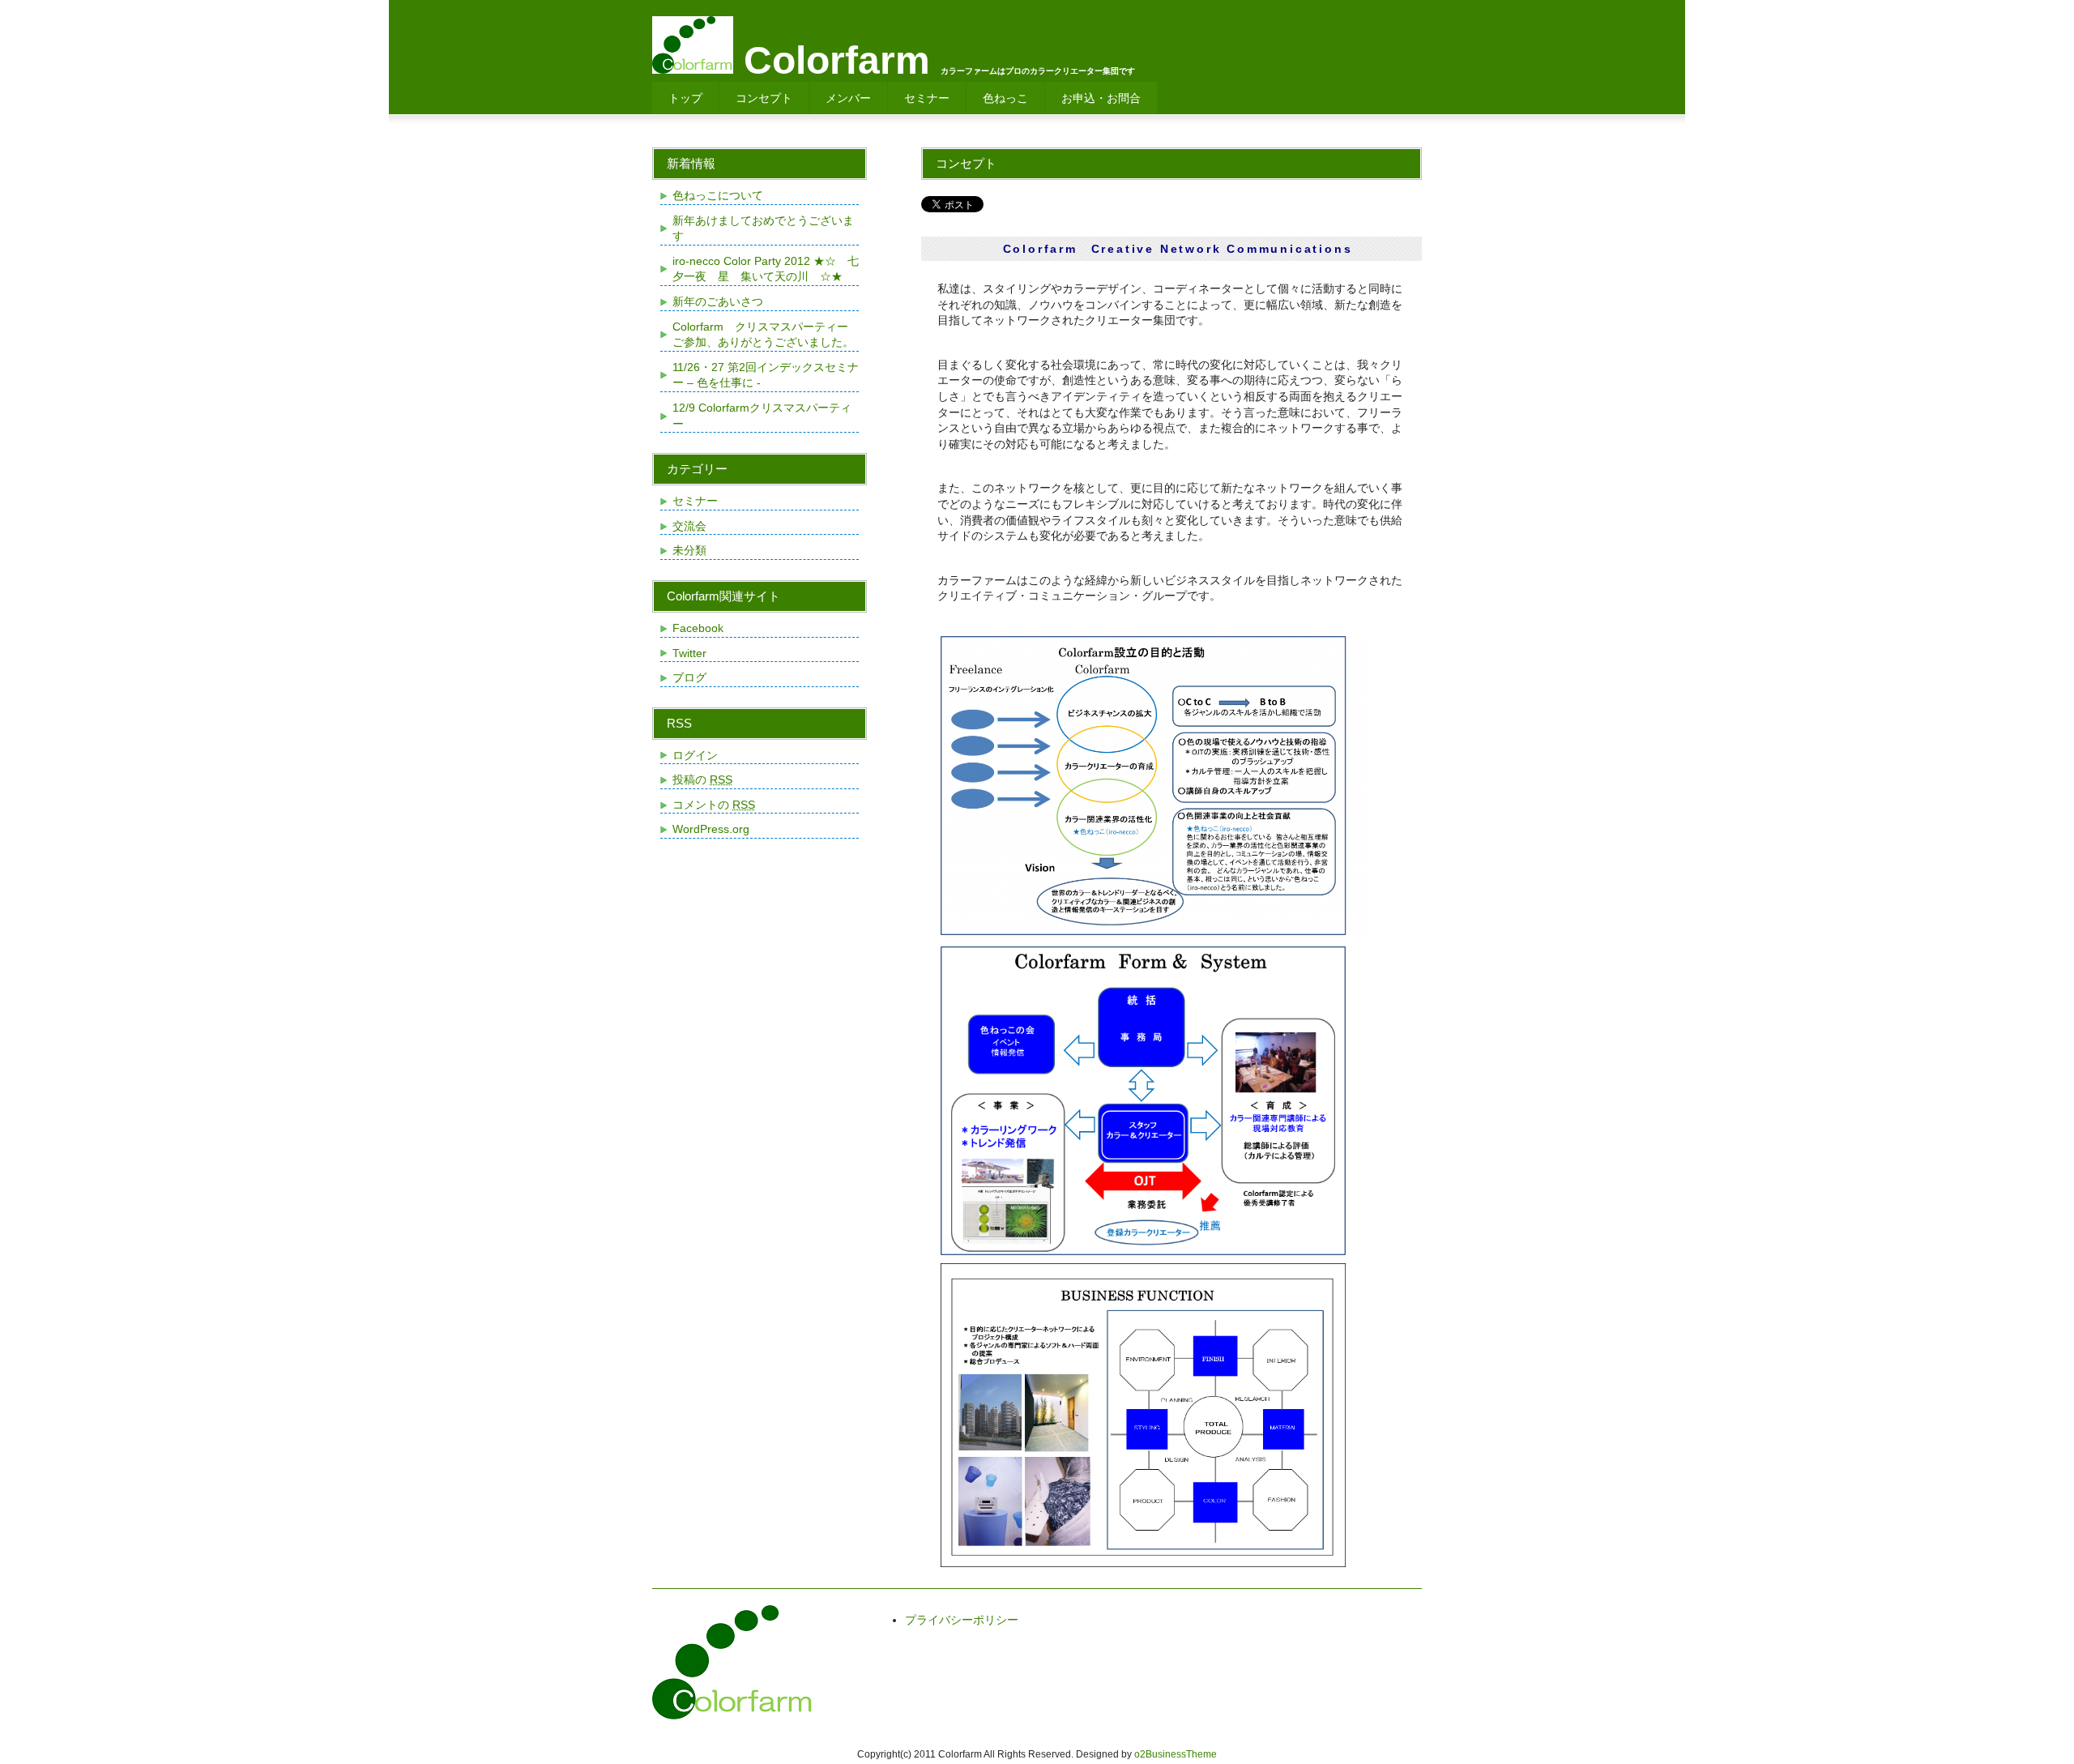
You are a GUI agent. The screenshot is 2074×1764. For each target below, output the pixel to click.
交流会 (689, 526)
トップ (685, 98)
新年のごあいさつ (718, 301)
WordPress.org (711, 829)
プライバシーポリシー (962, 1620)
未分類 (689, 550)
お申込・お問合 (1101, 98)
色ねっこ (1005, 98)
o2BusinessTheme (1176, 1754)
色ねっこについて (718, 195)
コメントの (714, 805)
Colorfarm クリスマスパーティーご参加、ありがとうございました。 (763, 335)
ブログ (689, 677)
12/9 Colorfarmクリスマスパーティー (762, 416)
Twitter (689, 653)
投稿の (702, 779)
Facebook (698, 628)
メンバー (848, 98)
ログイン (695, 755)
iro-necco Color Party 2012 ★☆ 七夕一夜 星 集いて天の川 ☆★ (766, 269)
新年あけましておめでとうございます (763, 229)
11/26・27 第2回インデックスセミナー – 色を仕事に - (766, 375)
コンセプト (764, 98)
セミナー (927, 98)
